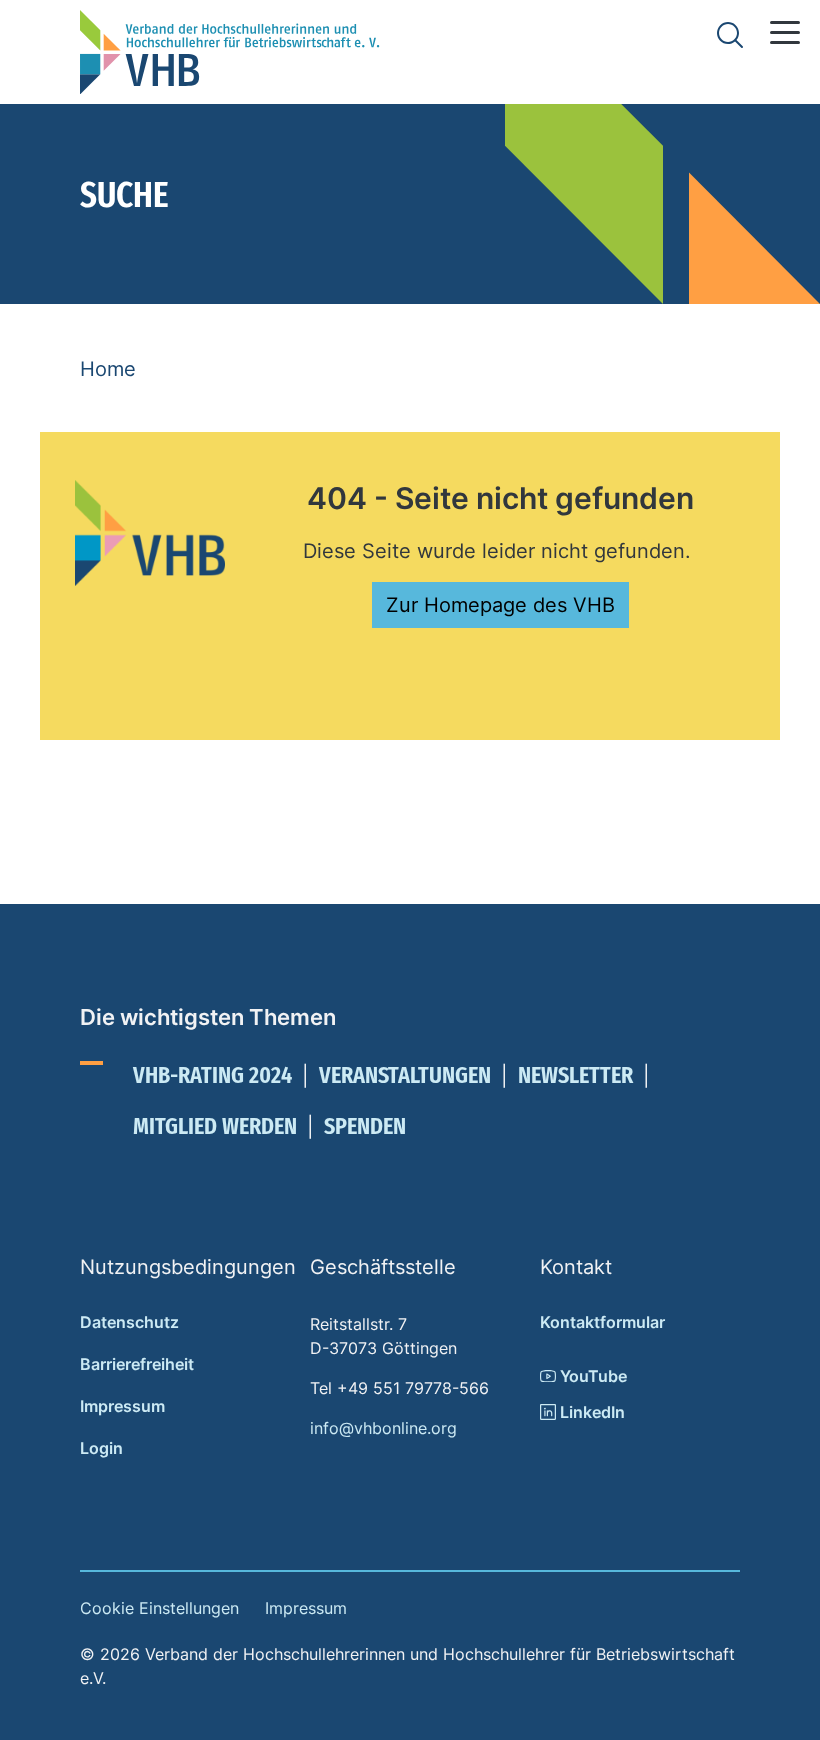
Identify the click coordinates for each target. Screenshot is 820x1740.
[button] (785, 32)
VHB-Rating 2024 (212, 1075)
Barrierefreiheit (137, 1364)
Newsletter (575, 1075)
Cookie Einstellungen (159, 1608)
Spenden (365, 1126)
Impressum (122, 1406)
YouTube (591, 1376)
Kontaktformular (602, 1322)
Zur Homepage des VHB (500, 605)
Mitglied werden (215, 1126)
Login (101, 1448)
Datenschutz (129, 1322)
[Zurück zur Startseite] (230, 52)
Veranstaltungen (405, 1075)
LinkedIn (590, 1412)
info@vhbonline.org (383, 1428)
